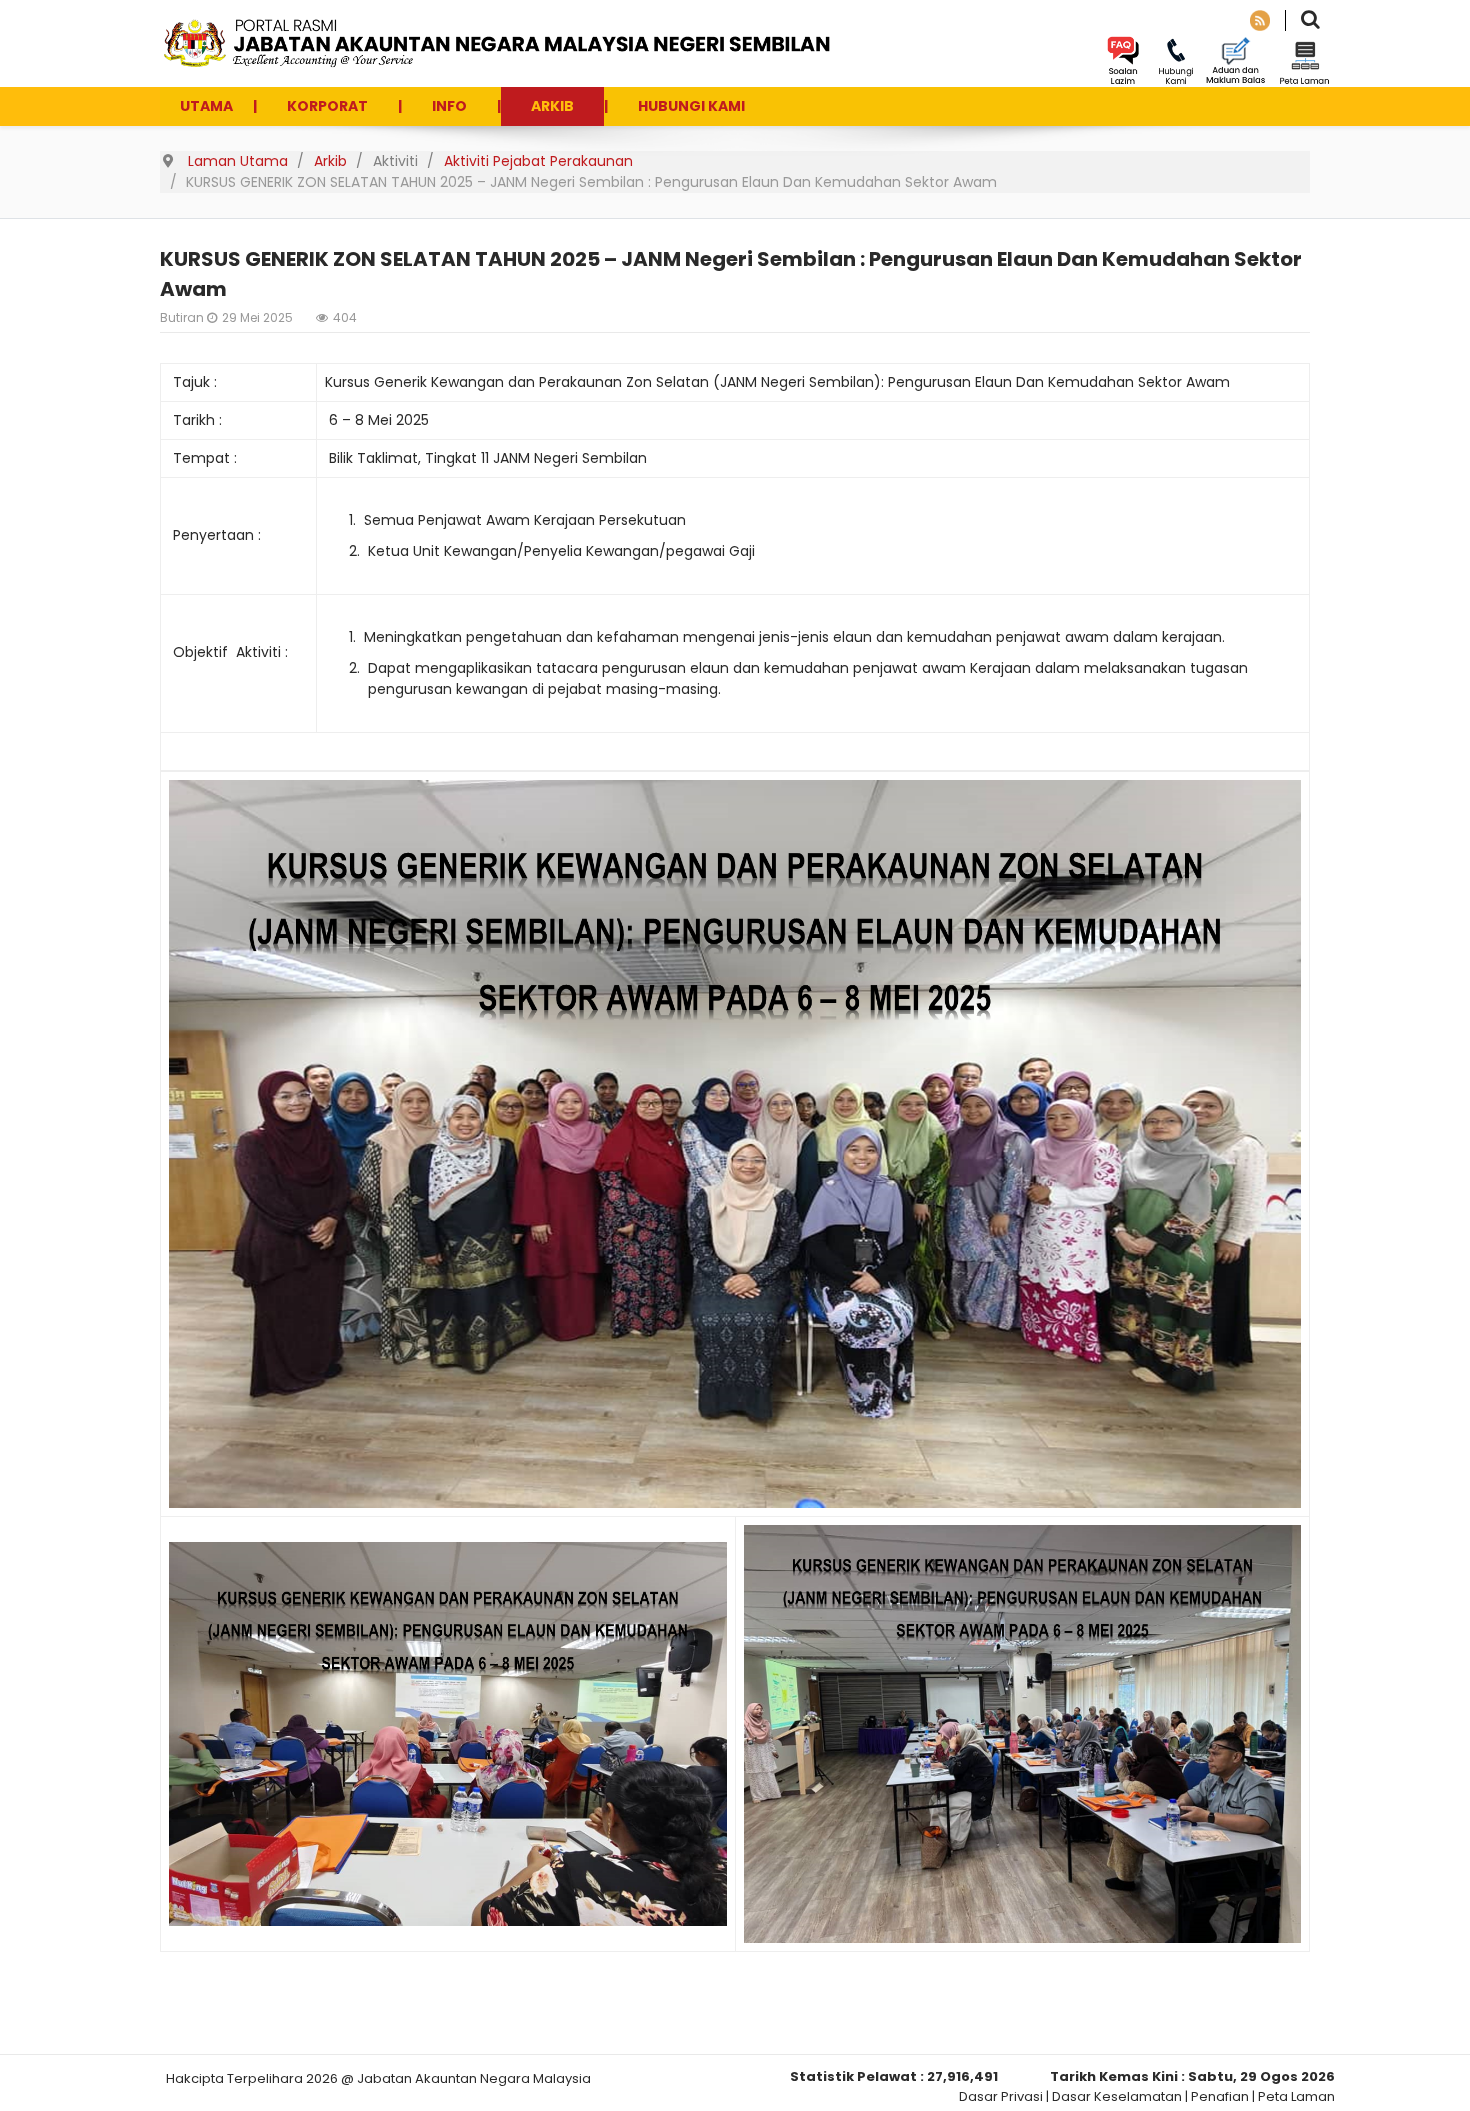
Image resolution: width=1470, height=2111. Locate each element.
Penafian (1220, 2096)
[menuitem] (206, 106)
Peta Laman (1296, 2096)
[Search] (1310, 21)
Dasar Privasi (1001, 2096)
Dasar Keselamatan (1117, 2096)
